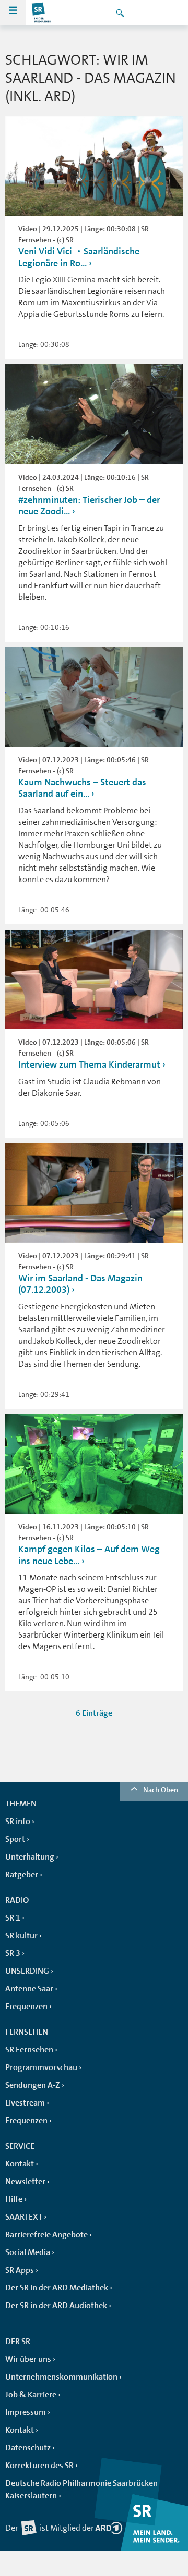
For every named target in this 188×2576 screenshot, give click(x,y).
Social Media (28, 2252)
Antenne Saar (29, 1989)
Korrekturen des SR (39, 2466)
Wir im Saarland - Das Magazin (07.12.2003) (80, 1284)
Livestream (25, 2103)
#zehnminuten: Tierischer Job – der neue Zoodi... (89, 506)
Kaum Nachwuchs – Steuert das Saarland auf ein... (82, 788)
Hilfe (14, 2199)
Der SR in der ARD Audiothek (56, 2306)
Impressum (26, 2412)
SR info (18, 1822)
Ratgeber (22, 1875)
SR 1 (13, 1918)
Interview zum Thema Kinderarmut (90, 1064)
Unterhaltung (30, 1857)
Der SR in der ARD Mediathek (57, 2288)
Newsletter (25, 2182)
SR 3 (13, 1953)
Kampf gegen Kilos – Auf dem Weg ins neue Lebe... (89, 1555)
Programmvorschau (41, 2067)
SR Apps (20, 2270)
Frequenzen (26, 2007)
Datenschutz (28, 2448)
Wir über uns (28, 2359)
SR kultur (21, 1936)
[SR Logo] (42, 13)
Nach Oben (161, 1790)
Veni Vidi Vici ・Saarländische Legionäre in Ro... (79, 257)
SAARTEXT (24, 2217)
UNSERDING (27, 1971)
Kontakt (20, 2164)
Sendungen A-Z (33, 2085)
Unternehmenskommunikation (61, 2377)
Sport (15, 1839)
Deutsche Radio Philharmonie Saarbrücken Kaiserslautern (81, 2490)
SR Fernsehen (29, 2050)
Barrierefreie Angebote (46, 2235)
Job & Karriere (31, 2395)
